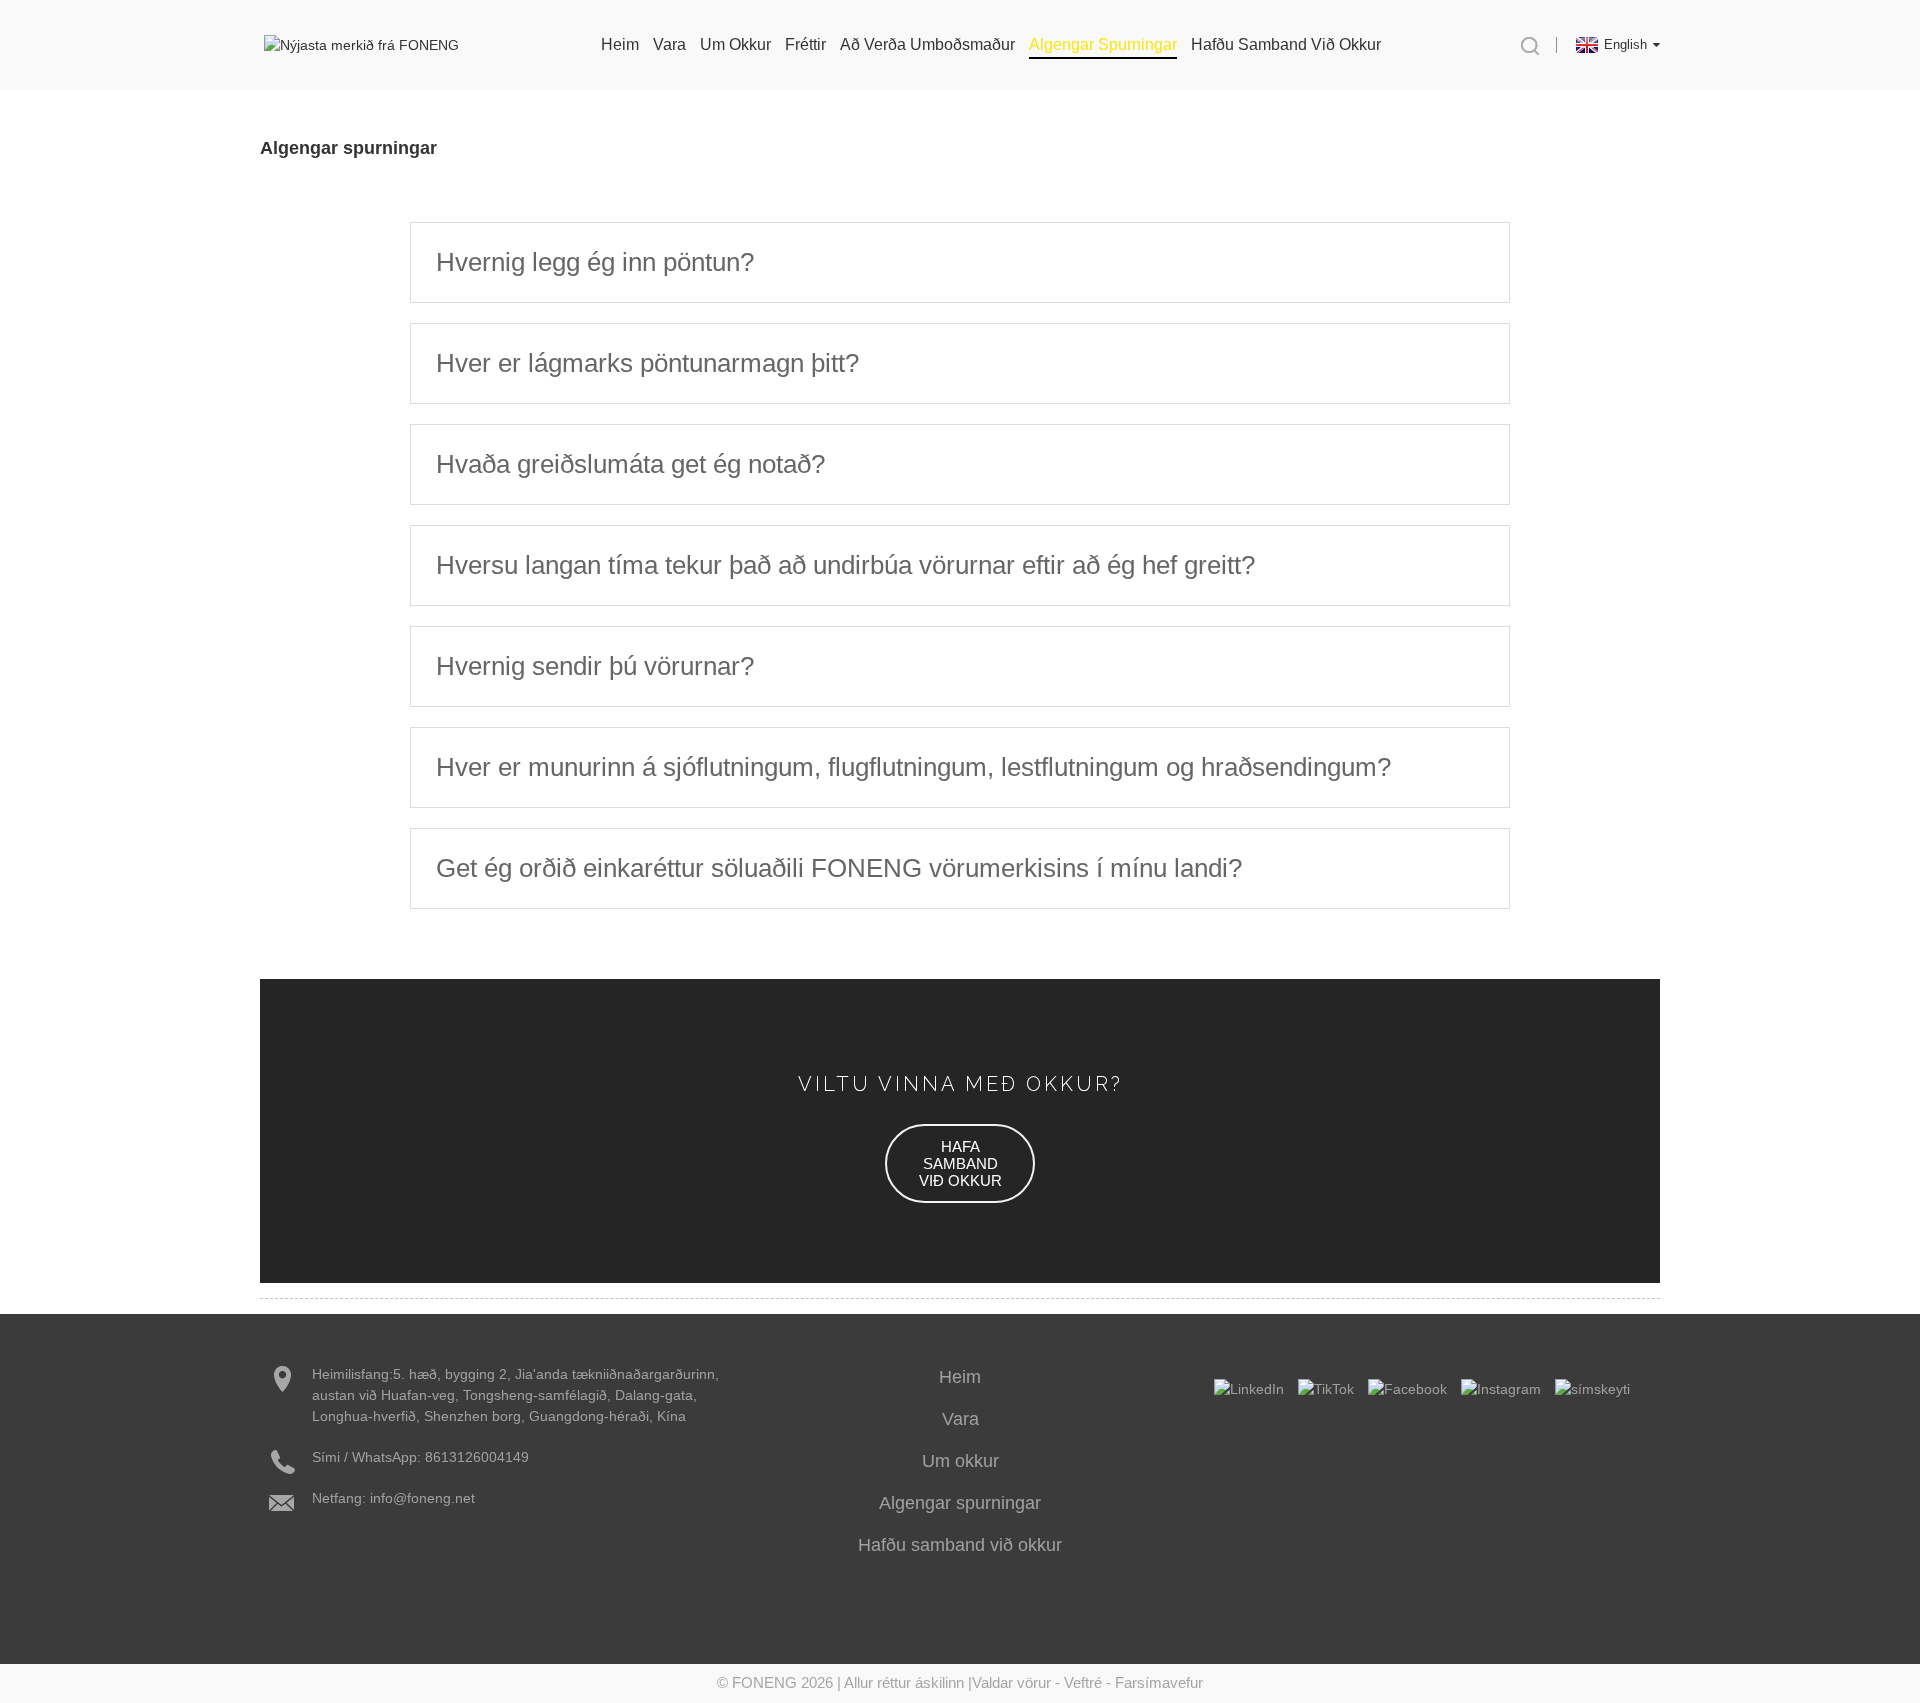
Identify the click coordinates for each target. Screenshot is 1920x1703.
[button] (960, 1163)
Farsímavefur (1159, 1682)
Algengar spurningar (1103, 44)
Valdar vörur (1011, 1682)
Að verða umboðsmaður (927, 44)
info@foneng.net (422, 1498)
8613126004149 (477, 1457)
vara (669, 44)
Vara (960, 1419)
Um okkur (735, 44)
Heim (620, 44)
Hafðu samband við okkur (1286, 44)
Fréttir (805, 44)
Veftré (1083, 1682)
